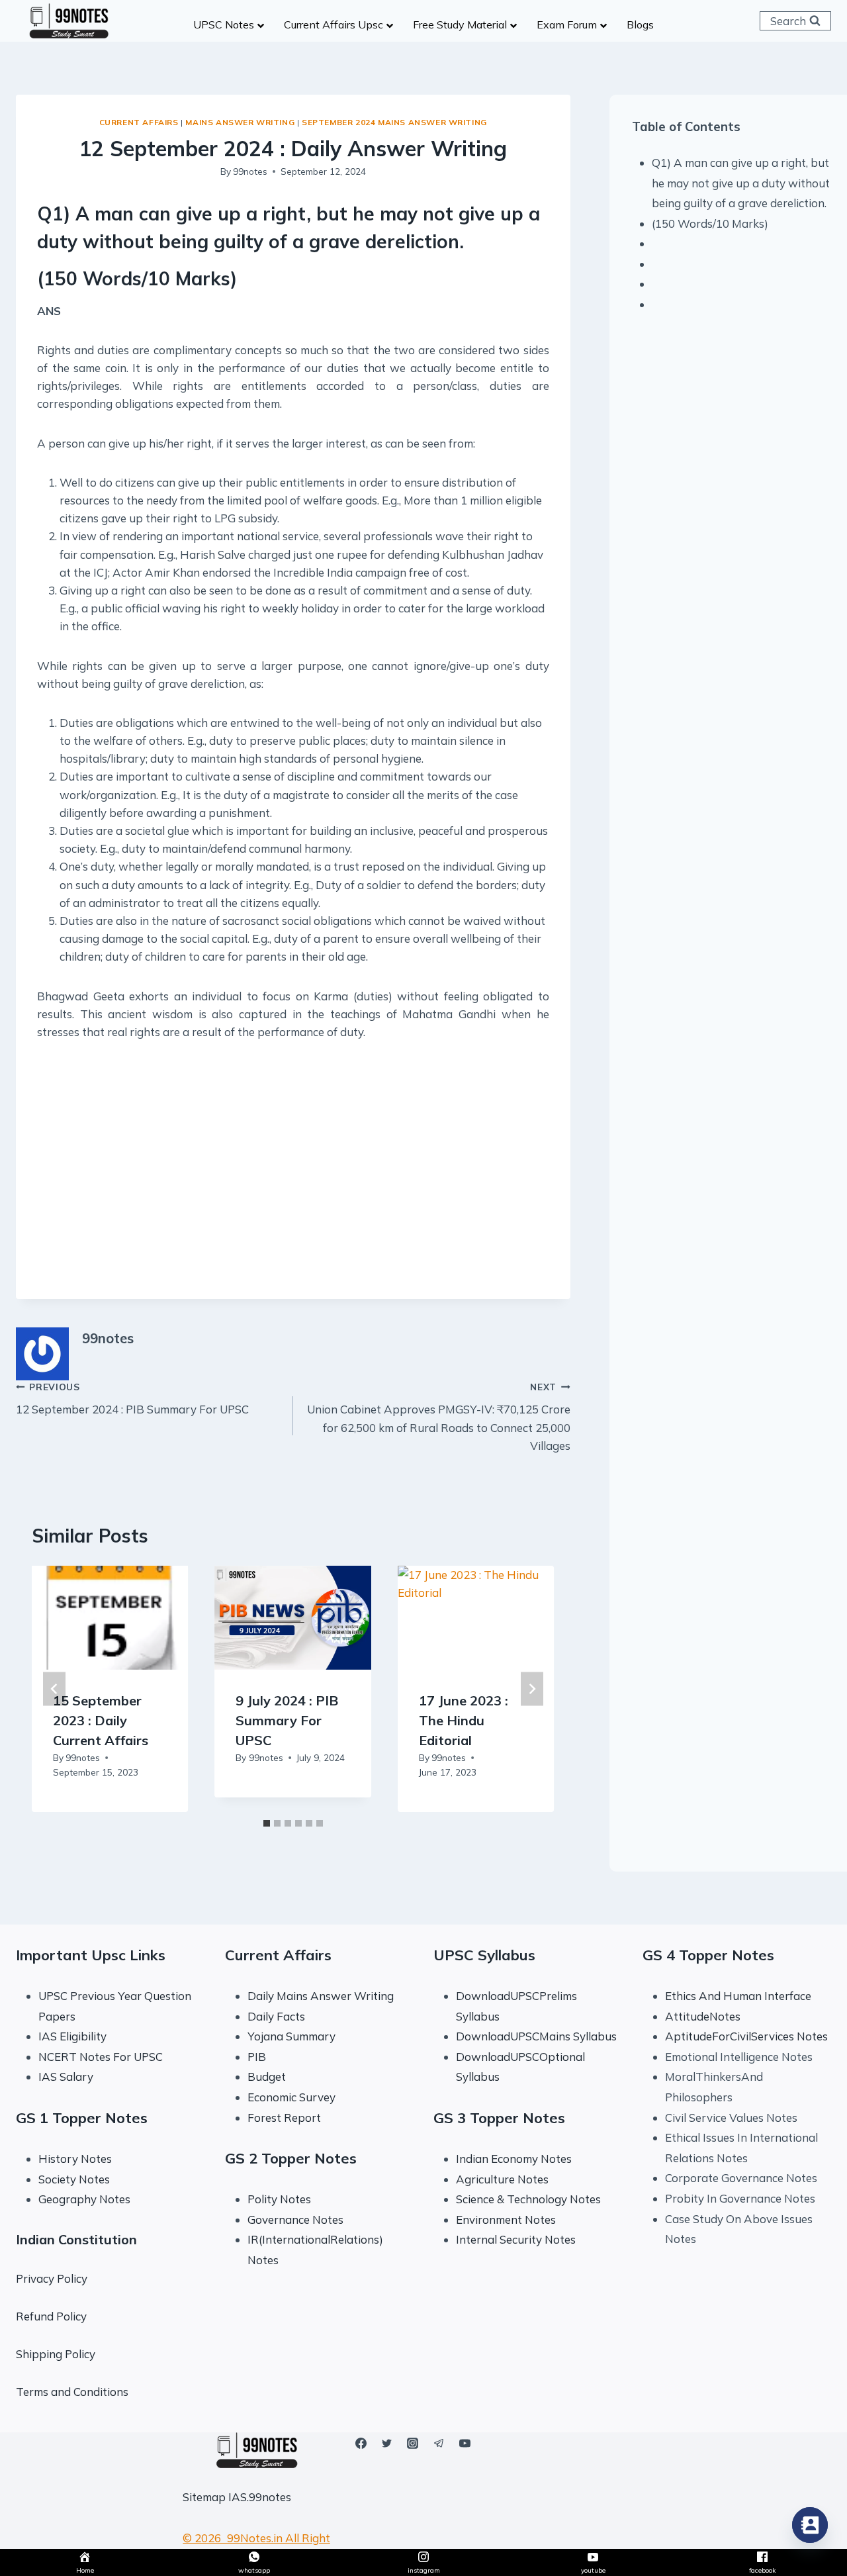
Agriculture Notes (502, 2179)
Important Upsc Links (91, 1955)
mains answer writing (240, 122)
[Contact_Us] (810, 2525)
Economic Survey (291, 2097)
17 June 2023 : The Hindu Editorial (464, 1721)
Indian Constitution (76, 2239)
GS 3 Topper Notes (499, 2118)
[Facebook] (361, 2444)
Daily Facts (276, 2016)
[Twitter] (387, 2444)
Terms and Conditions (72, 2392)
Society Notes (74, 2179)
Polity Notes (279, 2199)
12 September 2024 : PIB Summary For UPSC (132, 1399)
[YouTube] (465, 2444)
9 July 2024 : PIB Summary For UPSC (287, 1721)
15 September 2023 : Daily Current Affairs (101, 1721)
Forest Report (284, 2118)
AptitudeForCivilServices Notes (746, 2036)
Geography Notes (84, 2199)
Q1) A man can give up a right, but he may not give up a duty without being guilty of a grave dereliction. (741, 183)
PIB (257, 2057)
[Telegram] (439, 2444)
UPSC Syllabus (484, 1955)
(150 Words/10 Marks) (710, 223)
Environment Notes (506, 2219)
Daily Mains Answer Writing (321, 1996)
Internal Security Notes (516, 2239)
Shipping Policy (56, 2354)
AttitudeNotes (703, 2016)
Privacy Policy (52, 2278)
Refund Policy (51, 2316)
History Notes (75, 2159)
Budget (267, 2076)
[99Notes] (69, 21)
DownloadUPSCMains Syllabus (536, 2036)
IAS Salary (66, 2076)
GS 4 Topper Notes (708, 1955)
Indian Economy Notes (514, 2159)
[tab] (267, 1823)
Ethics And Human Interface (738, 1996)
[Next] (532, 1689)
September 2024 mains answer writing (394, 122)
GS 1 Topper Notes (82, 2118)
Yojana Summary (291, 2036)
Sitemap (204, 2497)
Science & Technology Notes (528, 2199)
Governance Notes (295, 2219)
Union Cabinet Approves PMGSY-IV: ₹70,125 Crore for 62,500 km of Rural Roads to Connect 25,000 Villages (439, 1417)
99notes (250, 171)
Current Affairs (139, 122)
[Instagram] (413, 2444)
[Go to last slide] (54, 1689)
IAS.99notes (260, 2497)
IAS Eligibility (72, 2036)
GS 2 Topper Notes (291, 2158)
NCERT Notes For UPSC (102, 2057)
